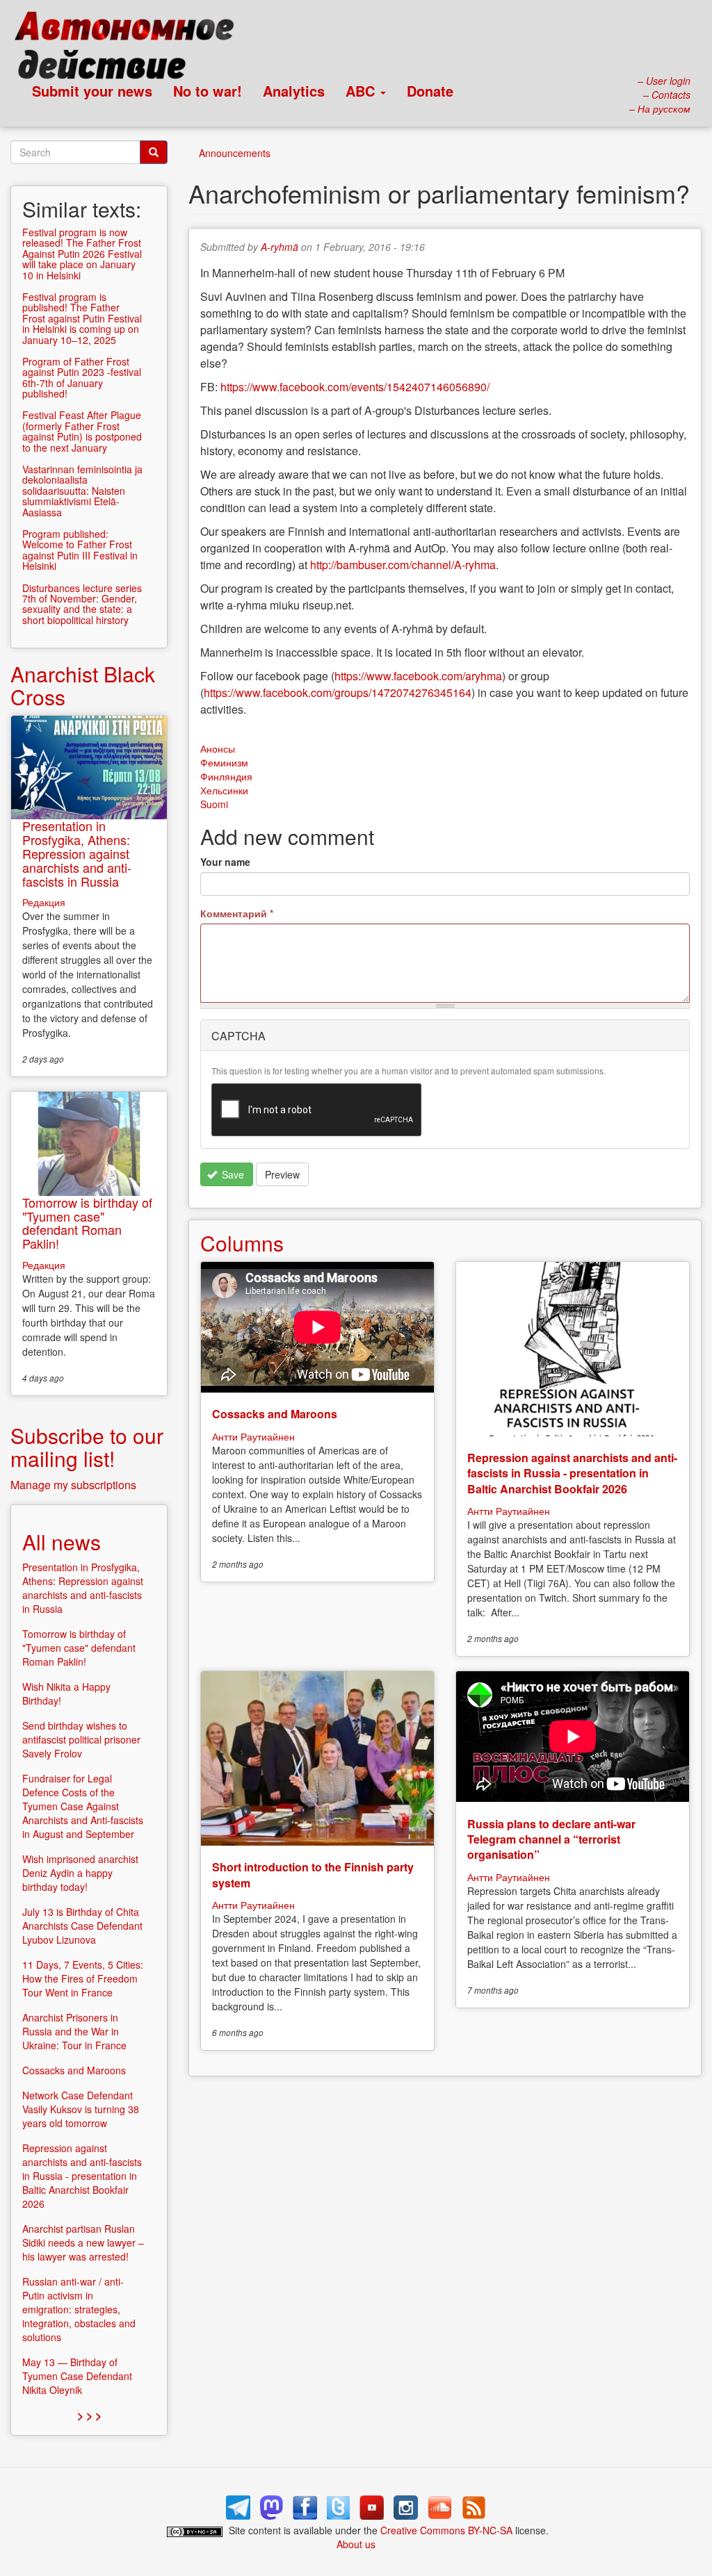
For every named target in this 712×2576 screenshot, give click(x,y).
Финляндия (226, 776)
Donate (430, 91)
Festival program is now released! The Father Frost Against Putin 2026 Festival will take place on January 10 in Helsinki (82, 254)
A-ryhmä (280, 247)
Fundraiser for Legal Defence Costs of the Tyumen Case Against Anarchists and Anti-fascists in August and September (83, 1806)
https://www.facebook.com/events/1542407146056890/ (355, 387)
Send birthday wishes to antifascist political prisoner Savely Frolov (81, 1739)
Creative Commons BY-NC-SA (446, 2530)
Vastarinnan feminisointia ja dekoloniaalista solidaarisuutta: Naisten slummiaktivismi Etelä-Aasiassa (82, 491)
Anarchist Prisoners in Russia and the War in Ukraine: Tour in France (74, 2031)
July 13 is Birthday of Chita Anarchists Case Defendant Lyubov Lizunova (82, 1926)
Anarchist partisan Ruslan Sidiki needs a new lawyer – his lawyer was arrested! (83, 2242)
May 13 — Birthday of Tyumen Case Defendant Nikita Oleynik (77, 2376)
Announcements (235, 153)
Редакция (44, 902)
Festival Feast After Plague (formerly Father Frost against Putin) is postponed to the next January (82, 431)
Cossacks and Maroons (275, 1414)
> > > (89, 2415)
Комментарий (237, 913)
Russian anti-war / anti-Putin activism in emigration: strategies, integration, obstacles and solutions (79, 2309)
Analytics (294, 91)
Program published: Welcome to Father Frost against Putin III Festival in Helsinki (80, 550)
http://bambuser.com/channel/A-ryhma (403, 565)
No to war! (208, 91)
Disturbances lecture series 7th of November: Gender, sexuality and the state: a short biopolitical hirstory (82, 604)
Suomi (214, 804)
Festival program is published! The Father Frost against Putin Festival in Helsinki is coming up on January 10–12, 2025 (82, 318)
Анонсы (218, 748)
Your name (225, 862)
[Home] (130, 49)
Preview (282, 1174)
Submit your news (92, 91)
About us (356, 2544)
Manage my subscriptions (73, 1485)
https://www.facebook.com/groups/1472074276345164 (338, 692)
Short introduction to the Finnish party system (313, 1874)
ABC (362, 91)
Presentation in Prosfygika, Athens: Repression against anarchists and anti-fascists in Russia (77, 853)
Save (232, 1174)
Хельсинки (224, 790)
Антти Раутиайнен (253, 1436)
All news (62, 1542)
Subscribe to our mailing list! (87, 1447)
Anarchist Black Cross (83, 685)
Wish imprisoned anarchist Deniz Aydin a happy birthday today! (80, 1873)
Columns (242, 1243)
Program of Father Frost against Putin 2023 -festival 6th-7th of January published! (82, 377)
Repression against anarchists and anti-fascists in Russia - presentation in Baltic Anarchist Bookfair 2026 (572, 1473)
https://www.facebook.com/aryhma (418, 676)
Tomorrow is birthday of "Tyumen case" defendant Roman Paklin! (87, 1223)
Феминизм (224, 762)
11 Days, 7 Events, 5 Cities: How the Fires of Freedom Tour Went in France (83, 1978)
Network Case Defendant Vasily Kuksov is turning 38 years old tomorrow (81, 2109)
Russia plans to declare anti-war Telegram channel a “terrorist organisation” (551, 1839)
